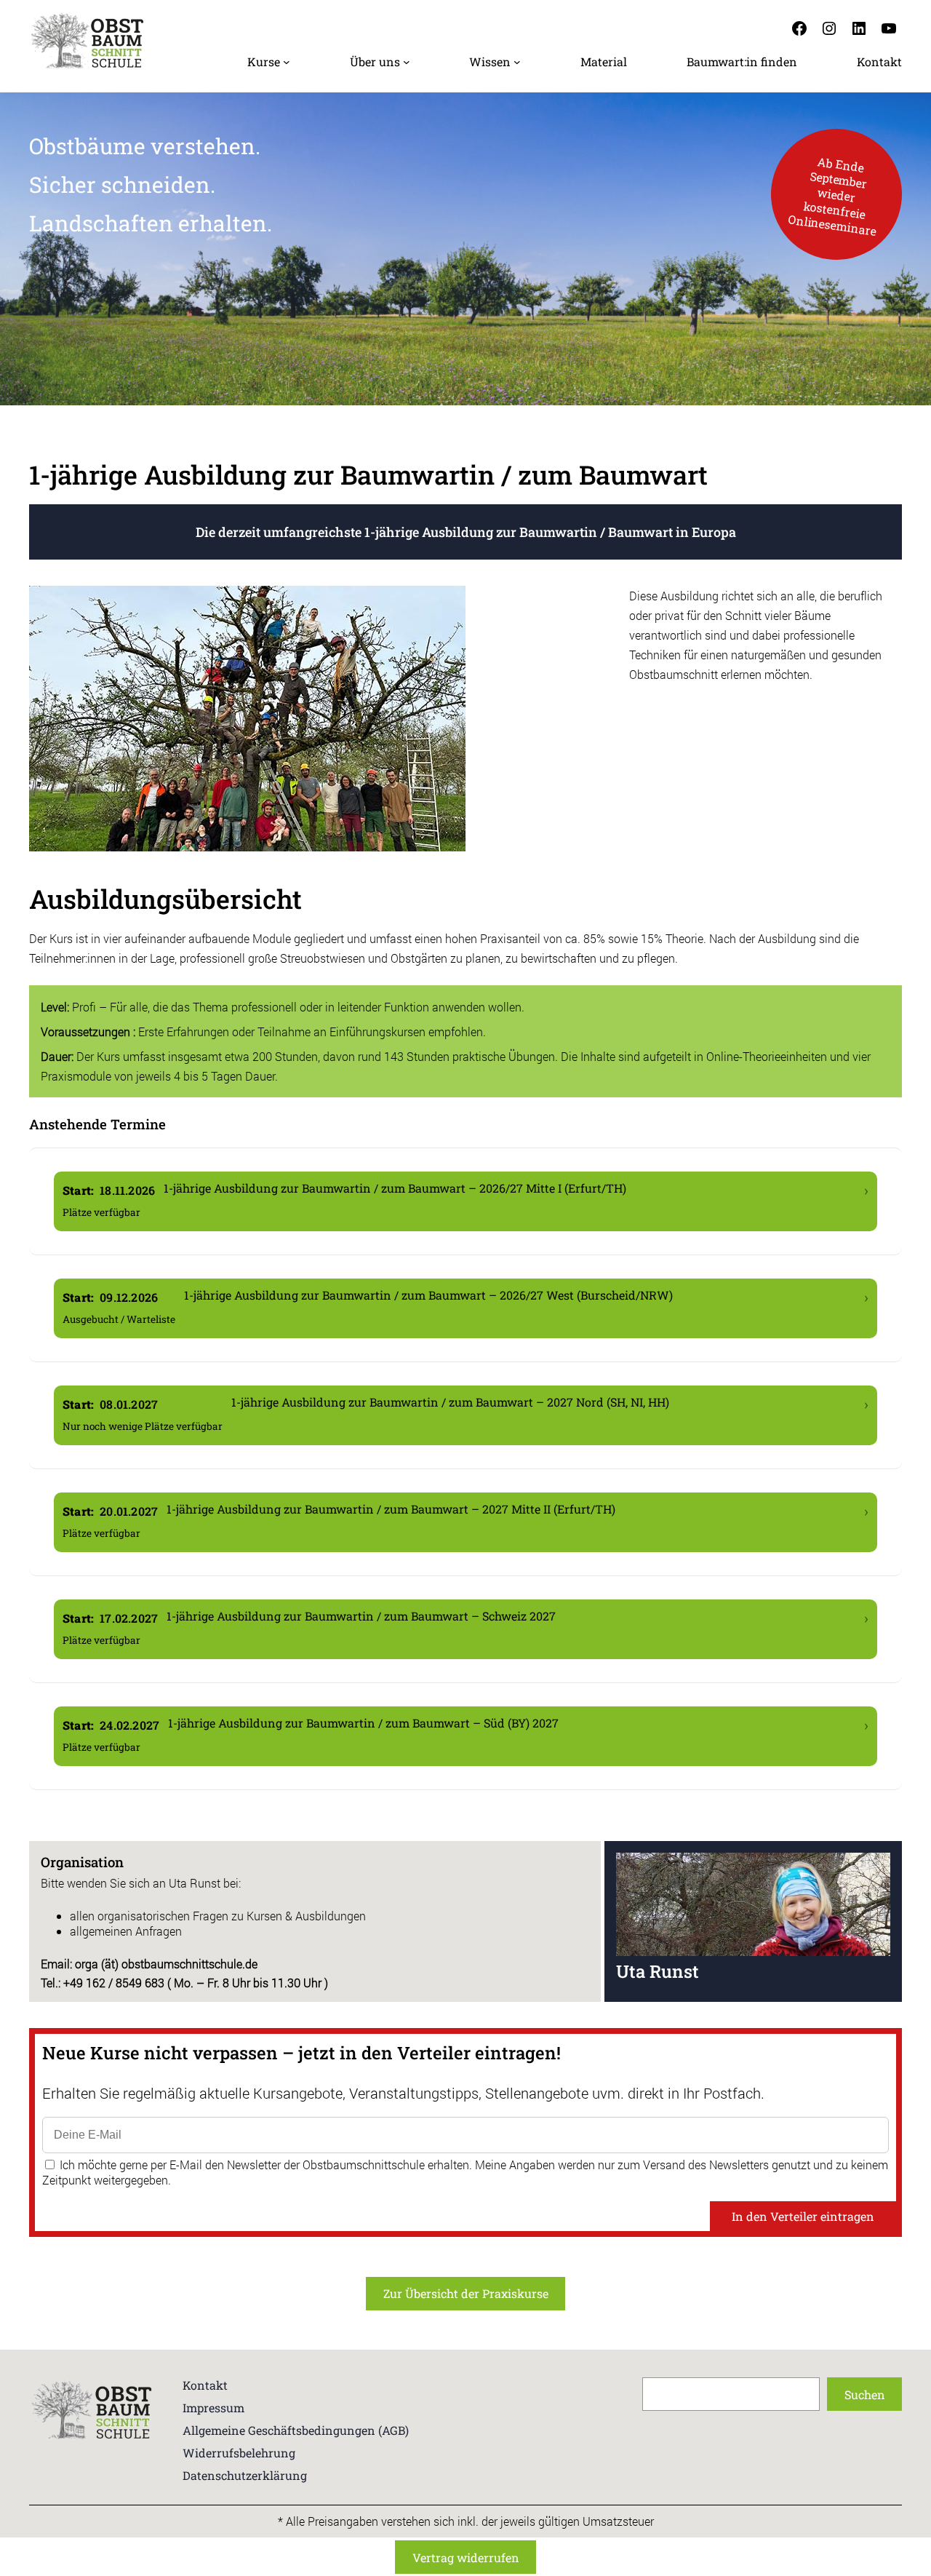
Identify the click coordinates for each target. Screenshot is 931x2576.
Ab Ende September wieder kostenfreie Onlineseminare (832, 195)
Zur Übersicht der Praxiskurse (466, 2293)
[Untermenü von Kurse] (287, 62)
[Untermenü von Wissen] (517, 62)
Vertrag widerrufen (466, 2557)
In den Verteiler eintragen (803, 2216)
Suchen (865, 2394)
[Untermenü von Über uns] (407, 62)
